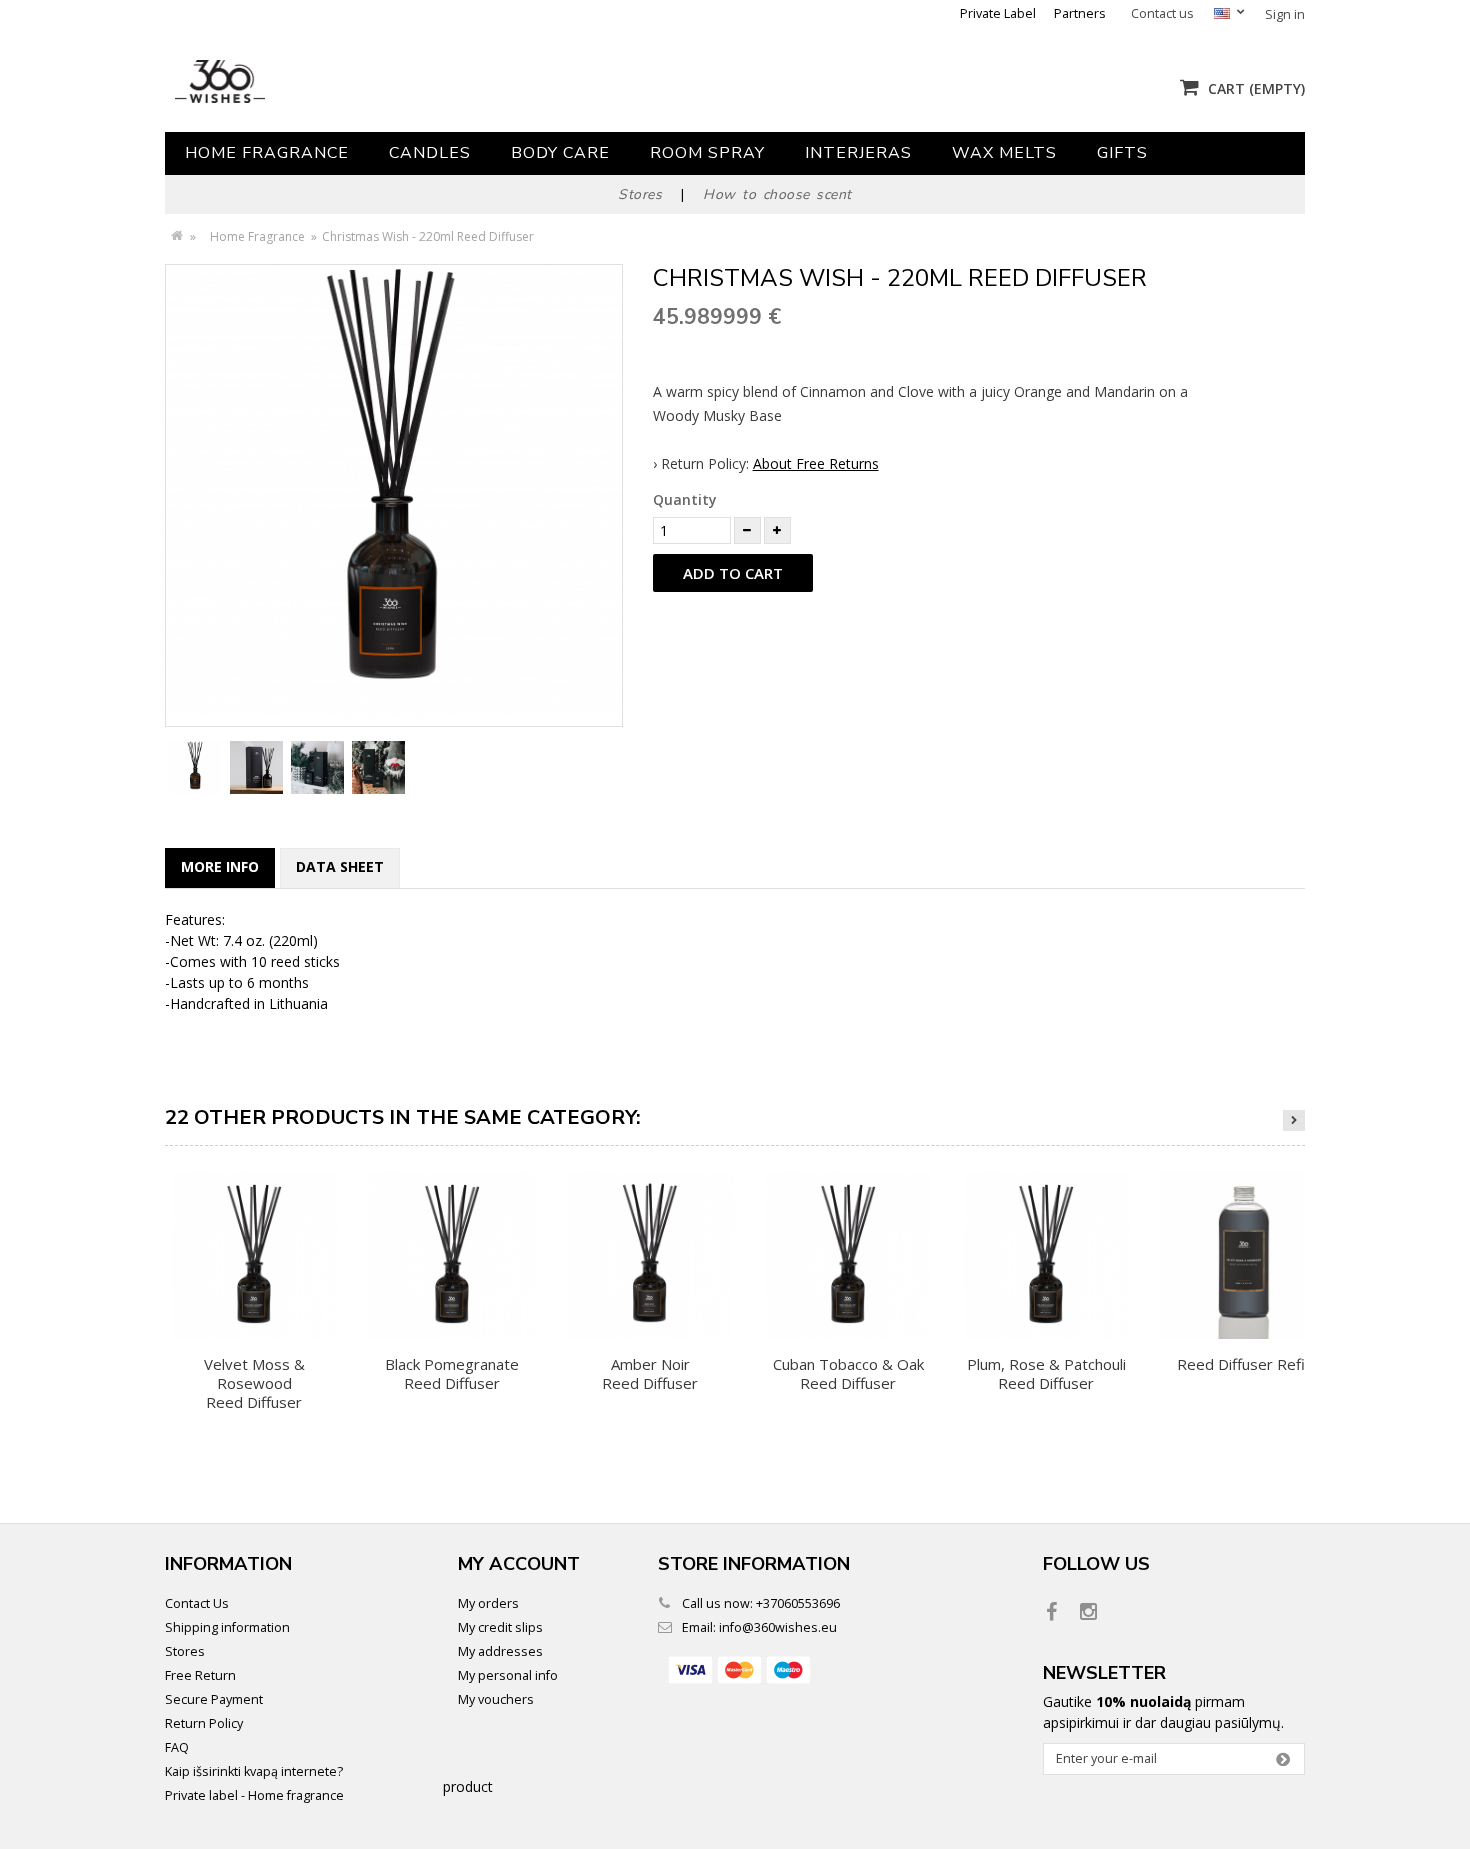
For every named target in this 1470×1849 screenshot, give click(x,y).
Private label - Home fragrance (254, 1795)
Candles (430, 153)
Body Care (560, 153)
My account (519, 1564)
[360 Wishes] (352, 81)
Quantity (685, 499)
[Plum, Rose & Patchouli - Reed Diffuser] (1046, 1255)
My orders (488, 1603)
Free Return (200, 1675)
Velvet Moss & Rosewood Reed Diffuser (254, 1383)
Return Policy (204, 1723)
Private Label (998, 13)
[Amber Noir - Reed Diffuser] (650, 1255)
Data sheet (340, 866)
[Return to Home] (176, 236)
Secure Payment (214, 1699)
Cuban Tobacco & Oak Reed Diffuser (848, 1373)
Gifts (1122, 153)
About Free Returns (816, 463)
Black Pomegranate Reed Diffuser (452, 1373)
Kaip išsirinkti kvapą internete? (254, 1771)
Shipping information (227, 1627)
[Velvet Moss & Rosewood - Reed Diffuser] (254, 1255)
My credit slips (500, 1627)
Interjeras (858, 153)
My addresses (500, 1651)
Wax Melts (1004, 153)
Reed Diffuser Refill (1244, 1364)
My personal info (508, 1675)
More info (220, 866)
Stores (185, 1651)
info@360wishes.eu (778, 1627)
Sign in (1285, 14)
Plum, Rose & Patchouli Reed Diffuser (1046, 1373)
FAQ (177, 1747)
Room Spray (707, 153)
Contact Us (197, 1603)
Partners (1080, 13)
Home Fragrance (267, 153)
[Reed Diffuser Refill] (1244, 1255)
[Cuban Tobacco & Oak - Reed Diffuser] (848, 1255)
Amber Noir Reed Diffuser (650, 1373)
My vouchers (496, 1699)
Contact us (1162, 13)
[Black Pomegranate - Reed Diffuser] (452, 1255)
